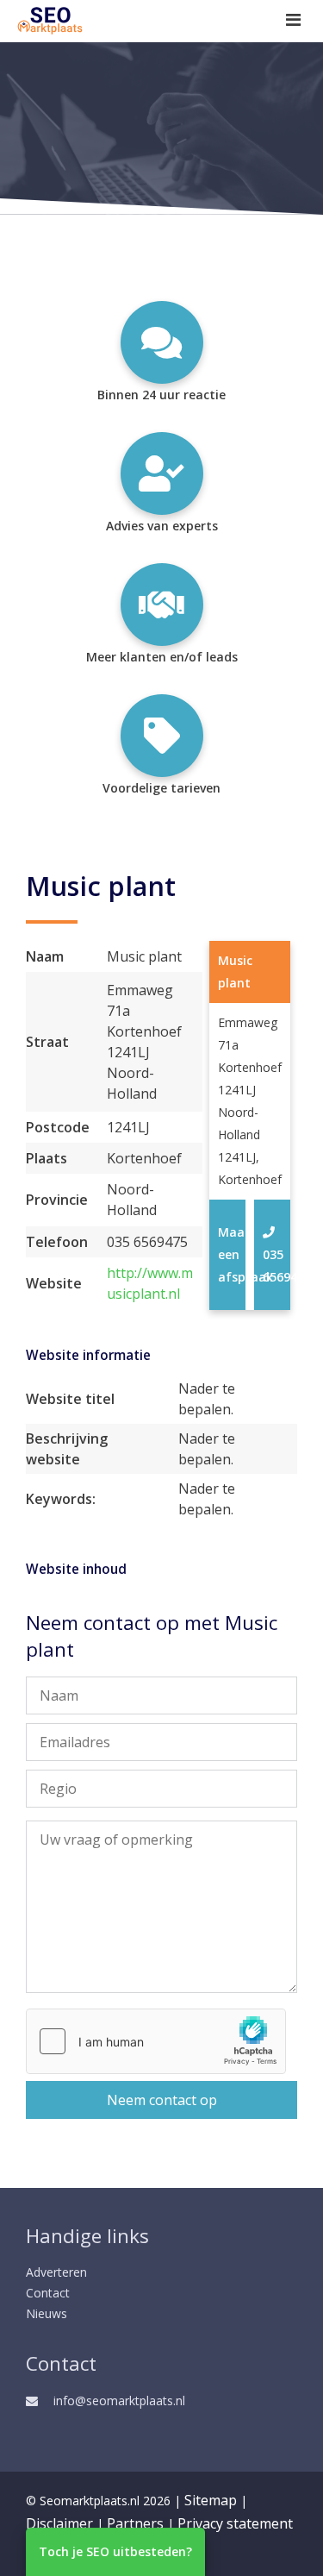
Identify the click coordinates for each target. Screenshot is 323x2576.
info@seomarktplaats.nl (119, 2401)
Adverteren (56, 2272)
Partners (135, 2523)
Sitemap (211, 2500)
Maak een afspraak (228, 1254)
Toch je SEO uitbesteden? (115, 2551)
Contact (48, 2293)
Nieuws (47, 2313)
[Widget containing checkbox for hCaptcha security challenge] (156, 2041)
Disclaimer (59, 2523)
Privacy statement (235, 2523)
